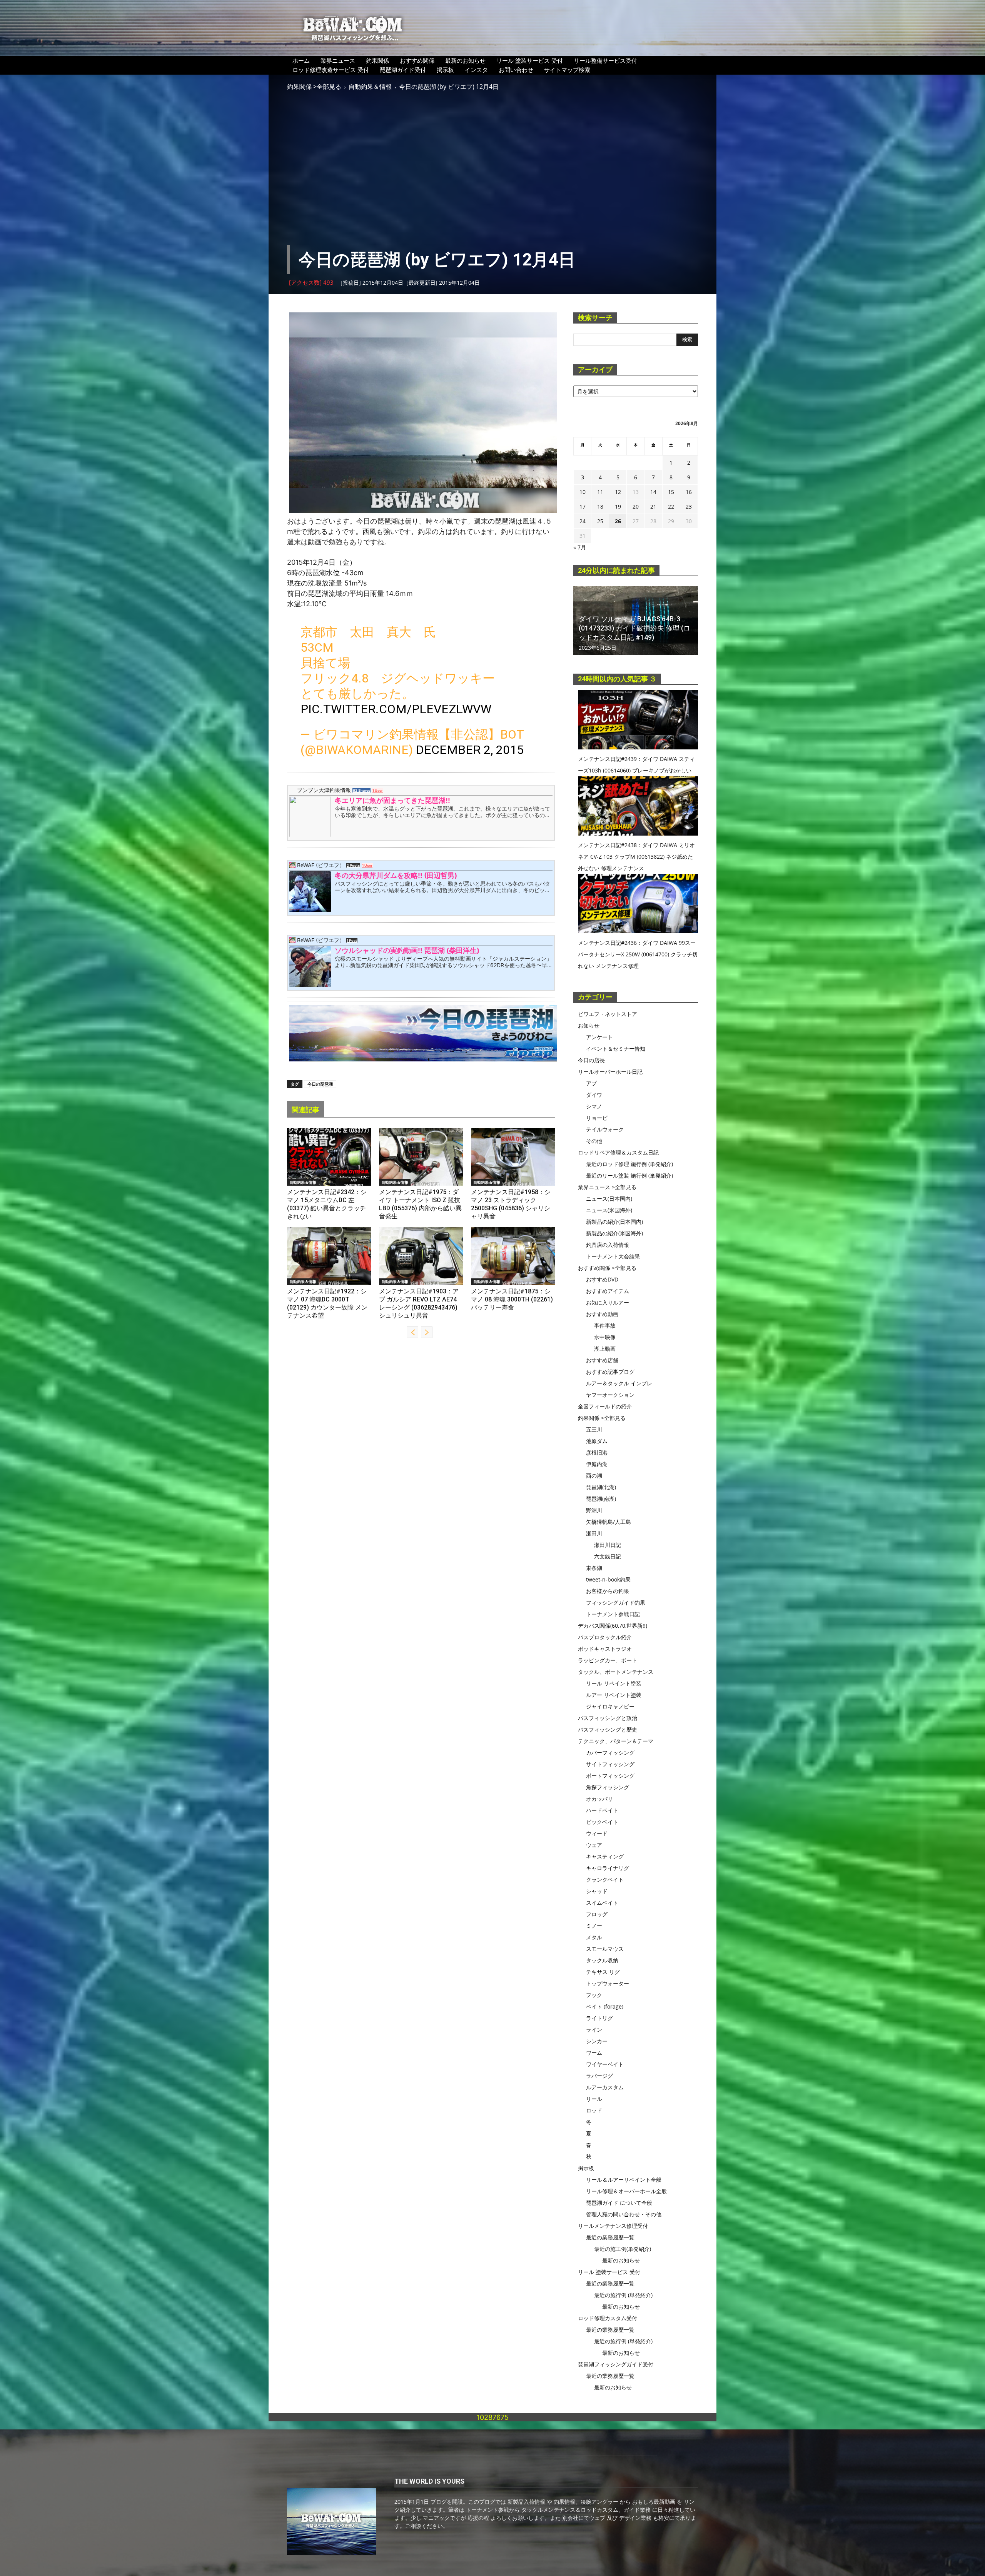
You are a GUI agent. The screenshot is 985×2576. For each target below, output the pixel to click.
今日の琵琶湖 (320, 1084)
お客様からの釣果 (608, 1591)
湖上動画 (605, 1349)
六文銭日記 (608, 1556)
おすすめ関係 (417, 60)
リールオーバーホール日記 (610, 1072)
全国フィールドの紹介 (605, 1406)
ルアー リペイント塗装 (614, 1695)
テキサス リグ (603, 1972)
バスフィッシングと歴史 (608, 1729)
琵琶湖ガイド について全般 (619, 2203)
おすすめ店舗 (602, 1360)
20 (636, 506)
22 (671, 506)
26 (618, 521)
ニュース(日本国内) (609, 1199)
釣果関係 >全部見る (314, 87)
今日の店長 (591, 1060)
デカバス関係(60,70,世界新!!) (613, 1626)
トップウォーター (608, 1983)
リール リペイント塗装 (614, 1683)
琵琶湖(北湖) (601, 1487)
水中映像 (605, 1337)
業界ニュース (338, 60)
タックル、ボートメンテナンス (616, 1672)
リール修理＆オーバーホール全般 (626, 2191)
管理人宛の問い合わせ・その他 (624, 2214)
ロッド (594, 2110)
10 (583, 492)
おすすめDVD (602, 1279)
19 (618, 506)
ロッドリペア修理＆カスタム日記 (618, 1152)
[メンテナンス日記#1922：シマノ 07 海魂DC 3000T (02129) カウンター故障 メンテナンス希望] (329, 1256)
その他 (594, 1141)
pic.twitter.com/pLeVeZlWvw (396, 709)
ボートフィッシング (610, 1776)
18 (600, 506)
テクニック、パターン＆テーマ (616, 1741)
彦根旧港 (597, 1452)
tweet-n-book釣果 (608, 1579)
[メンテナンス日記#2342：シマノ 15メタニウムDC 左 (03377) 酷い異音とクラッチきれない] (329, 1157)
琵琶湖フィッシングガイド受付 (616, 2364)
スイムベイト (602, 1903)
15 (671, 492)
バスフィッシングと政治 (608, 1718)
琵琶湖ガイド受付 (403, 70)
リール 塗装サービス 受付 (530, 60)
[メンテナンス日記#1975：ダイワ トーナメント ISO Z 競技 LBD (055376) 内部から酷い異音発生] (421, 1157)
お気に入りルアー (608, 1302)
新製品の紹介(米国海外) (614, 1233)
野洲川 (594, 1510)
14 (653, 492)
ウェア (594, 1845)
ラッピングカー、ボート (608, 1660)
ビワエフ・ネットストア (608, 1014)
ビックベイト (602, 1822)
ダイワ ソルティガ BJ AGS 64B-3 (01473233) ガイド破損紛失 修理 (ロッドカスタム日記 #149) (634, 628)
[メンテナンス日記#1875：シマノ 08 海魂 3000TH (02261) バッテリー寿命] (513, 1256)
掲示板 (445, 70)
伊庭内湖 (597, 1464)
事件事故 (605, 1326)
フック (594, 1995)
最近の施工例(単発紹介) (623, 2249)
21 (653, 506)
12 (618, 492)
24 (583, 521)
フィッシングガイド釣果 (616, 1602)
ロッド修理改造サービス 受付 (331, 70)
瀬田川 (594, 1533)
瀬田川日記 (608, 1545)
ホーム (301, 60)
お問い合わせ (516, 70)
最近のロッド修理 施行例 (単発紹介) (629, 1164)
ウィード (597, 1833)
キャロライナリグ (608, 1868)
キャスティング (605, 1856)
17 (583, 506)
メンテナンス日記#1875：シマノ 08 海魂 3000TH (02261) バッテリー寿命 (512, 1299)
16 (689, 492)
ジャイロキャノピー (610, 1706)
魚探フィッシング (608, 1787)
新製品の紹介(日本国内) (614, 1222)
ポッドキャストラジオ (605, 1649)
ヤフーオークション (610, 1395)
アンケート (599, 1037)
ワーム (594, 2053)
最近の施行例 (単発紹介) (623, 2295)
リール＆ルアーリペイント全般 (624, 2180)
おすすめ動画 (602, 1314)
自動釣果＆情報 (370, 87)
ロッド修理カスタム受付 (608, 2318)
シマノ (594, 1106)
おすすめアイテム (608, 1291)
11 (600, 492)
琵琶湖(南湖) (601, 1499)
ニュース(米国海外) (609, 1210)
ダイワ (594, 1095)
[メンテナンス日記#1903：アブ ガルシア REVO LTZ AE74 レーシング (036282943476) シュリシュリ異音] (421, 1256)
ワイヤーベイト (605, 2064)
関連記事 (306, 1110)
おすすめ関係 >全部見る (607, 1268)
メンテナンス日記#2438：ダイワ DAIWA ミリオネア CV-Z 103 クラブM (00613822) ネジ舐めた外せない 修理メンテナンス (636, 857)
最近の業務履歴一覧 (610, 2237)
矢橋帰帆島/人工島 (609, 1522)
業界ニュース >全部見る (607, 1187)
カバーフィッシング (610, 1753)
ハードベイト (602, 1810)
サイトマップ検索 (567, 70)
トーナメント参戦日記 (613, 1614)
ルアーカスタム (605, 2087)
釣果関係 (377, 60)
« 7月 (580, 547)
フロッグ (597, 1914)
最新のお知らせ (465, 60)
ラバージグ (599, 2076)
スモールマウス (605, 1949)
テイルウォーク (605, 1129)
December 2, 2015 (470, 750)
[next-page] (427, 1332)
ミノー (594, 1926)
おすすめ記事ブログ (610, 1372)
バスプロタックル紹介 (605, 1637)
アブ (591, 1083)
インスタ (476, 70)
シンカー (597, 2041)
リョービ (597, 1118)
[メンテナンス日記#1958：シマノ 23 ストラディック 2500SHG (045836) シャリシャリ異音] (513, 1157)
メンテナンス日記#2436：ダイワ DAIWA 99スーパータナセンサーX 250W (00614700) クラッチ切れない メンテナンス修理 (638, 954)
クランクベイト (605, 1879)
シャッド (597, 1891)
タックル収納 (602, 1960)
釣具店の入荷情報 (608, 1245)
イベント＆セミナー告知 (616, 1049)
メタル (594, 1937)
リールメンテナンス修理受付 (613, 2226)
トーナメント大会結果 (613, 1256)
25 (600, 521)
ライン (594, 2030)
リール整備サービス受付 (605, 60)
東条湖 (594, 1568)
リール (594, 2099)
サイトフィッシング (610, 1764)
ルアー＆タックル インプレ (619, 1383)
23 (689, 506)
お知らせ (589, 1025)
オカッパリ (599, 1799)
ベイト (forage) (605, 2006)
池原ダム (597, 1441)
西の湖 (594, 1476)
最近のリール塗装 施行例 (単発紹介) (629, 1175)
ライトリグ (599, 2018)
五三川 (594, 1429)
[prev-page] (412, 1332)
